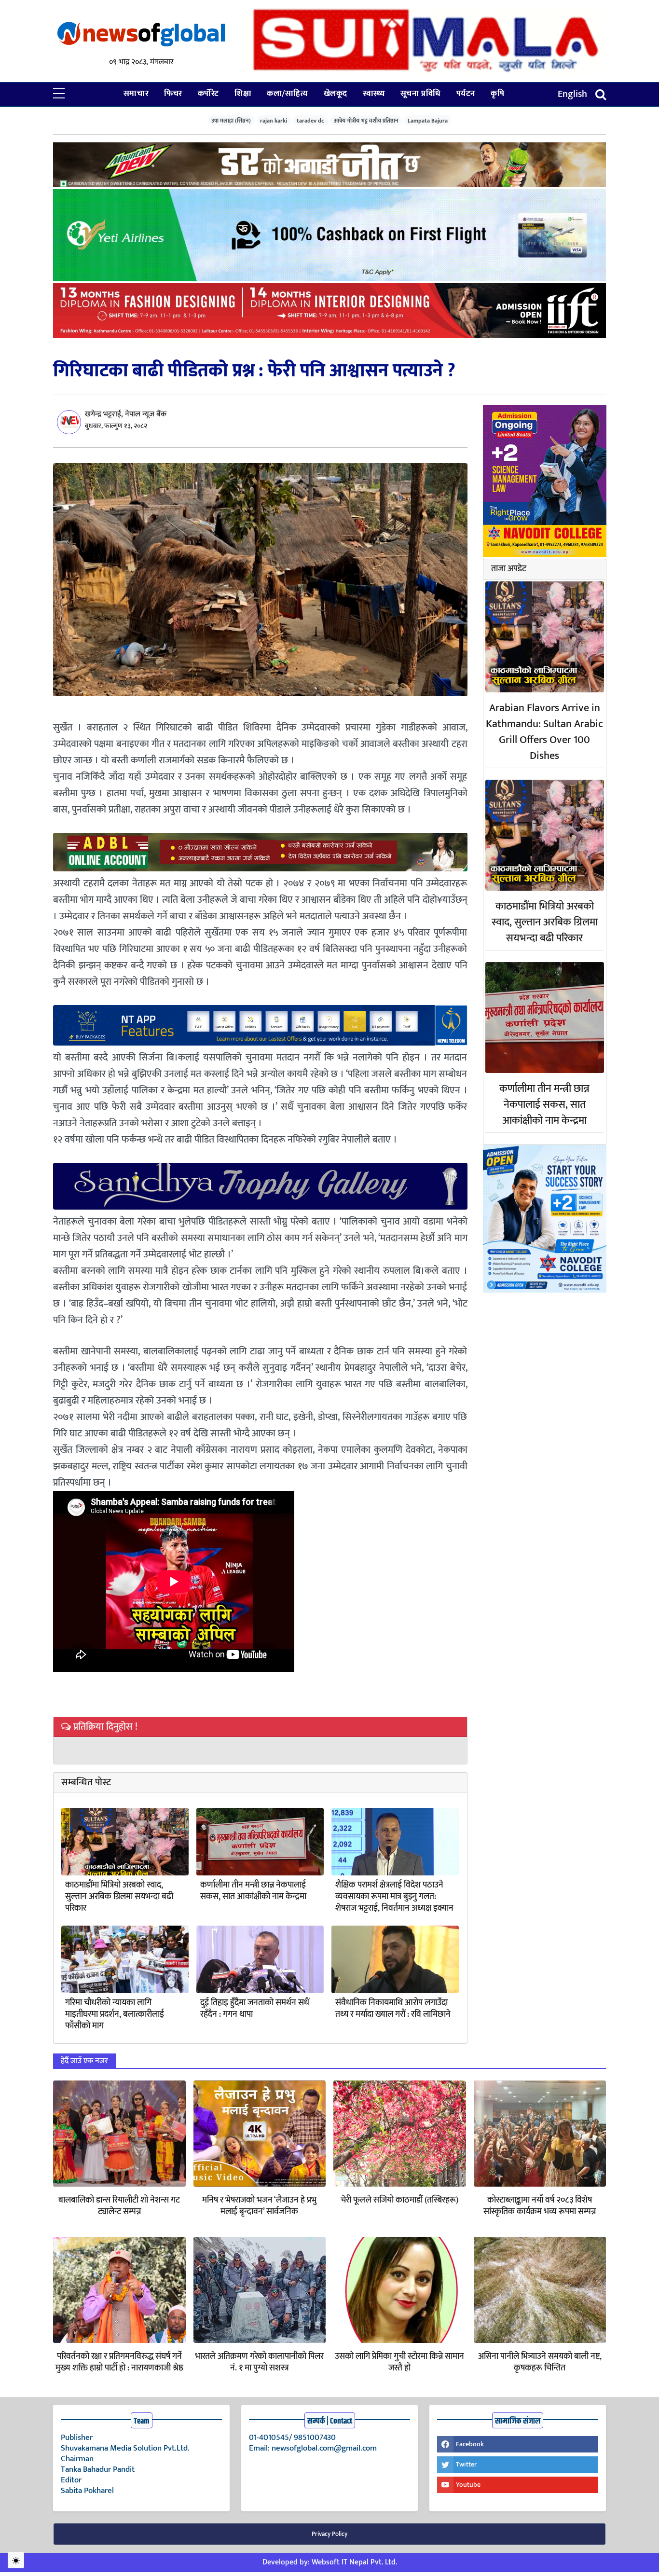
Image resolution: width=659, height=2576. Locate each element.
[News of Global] (141, 35)
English (572, 94)
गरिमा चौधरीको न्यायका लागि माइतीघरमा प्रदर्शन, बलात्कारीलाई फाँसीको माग (115, 2014)
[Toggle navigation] (601, 94)
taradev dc (310, 120)
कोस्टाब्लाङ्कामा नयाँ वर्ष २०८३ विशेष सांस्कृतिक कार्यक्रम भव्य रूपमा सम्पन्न (540, 2206)
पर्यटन (466, 94)
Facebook (470, 2444)
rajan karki (274, 120)
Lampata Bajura (428, 120)
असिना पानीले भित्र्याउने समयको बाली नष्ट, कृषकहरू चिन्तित (540, 2362)
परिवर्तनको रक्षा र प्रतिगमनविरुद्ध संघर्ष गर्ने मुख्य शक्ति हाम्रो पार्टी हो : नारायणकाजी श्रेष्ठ (119, 2362)
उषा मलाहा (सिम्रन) (231, 120)
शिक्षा (243, 94)
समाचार (136, 94)
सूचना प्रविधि (421, 94)
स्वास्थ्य (374, 94)
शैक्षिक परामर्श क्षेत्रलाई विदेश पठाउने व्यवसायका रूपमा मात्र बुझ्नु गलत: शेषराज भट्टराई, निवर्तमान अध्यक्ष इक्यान (394, 1897)
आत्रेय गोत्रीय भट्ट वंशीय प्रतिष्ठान (366, 120)
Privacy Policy (329, 2534)
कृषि (497, 94)
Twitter (466, 2464)
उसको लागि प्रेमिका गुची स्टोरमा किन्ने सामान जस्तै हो (399, 2362)
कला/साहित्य (287, 94)
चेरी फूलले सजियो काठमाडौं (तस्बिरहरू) (399, 2200)
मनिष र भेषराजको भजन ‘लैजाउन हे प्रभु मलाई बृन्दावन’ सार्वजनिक (259, 2206)
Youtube (468, 2485)
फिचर (173, 94)
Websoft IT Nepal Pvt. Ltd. (354, 2562)
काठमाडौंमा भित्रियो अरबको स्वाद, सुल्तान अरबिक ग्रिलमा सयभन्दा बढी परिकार (119, 1897)
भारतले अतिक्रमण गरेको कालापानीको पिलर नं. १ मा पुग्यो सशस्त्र (259, 2362)
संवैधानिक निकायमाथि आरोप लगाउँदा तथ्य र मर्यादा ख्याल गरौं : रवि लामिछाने (393, 2009)
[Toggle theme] (16, 2560)
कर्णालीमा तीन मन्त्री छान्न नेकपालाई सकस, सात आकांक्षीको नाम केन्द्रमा (253, 1891)
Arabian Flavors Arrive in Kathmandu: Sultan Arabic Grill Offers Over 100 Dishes (544, 732)
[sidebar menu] (59, 94)
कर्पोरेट (208, 94)
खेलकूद (336, 94)
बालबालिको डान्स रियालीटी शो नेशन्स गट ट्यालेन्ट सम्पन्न (119, 2206)
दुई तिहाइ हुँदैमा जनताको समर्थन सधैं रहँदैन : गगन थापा (255, 2009)
